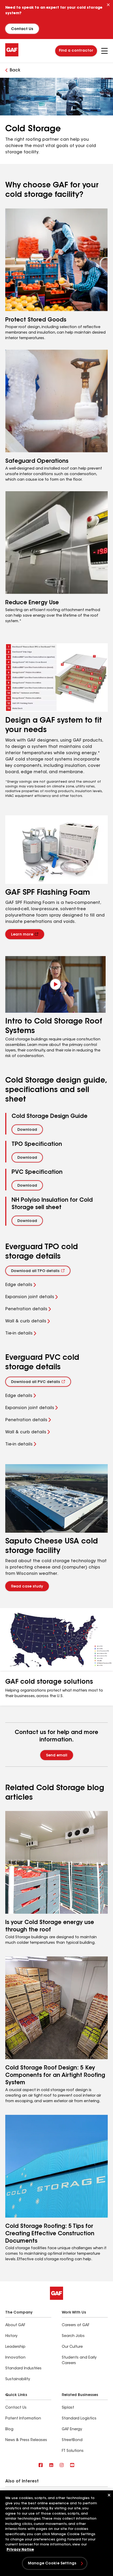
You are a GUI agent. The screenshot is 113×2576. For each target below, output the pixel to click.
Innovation (15, 2358)
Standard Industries (23, 2369)
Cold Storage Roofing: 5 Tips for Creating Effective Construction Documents (50, 2234)
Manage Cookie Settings (52, 2564)
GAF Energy (72, 2429)
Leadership (15, 2347)
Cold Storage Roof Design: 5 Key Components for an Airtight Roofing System (55, 2075)
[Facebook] (41, 2465)
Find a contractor (76, 51)
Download (27, 1130)
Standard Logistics (79, 2419)
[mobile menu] (104, 51)
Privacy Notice (20, 2550)
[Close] (108, 5)
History (11, 2336)
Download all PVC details (35, 1382)
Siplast (68, 2408)
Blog (9, 2429)
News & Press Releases (26, 2440)
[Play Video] (55, 984)
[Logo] (12, 55)
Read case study (27, 1587)
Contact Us (22, 29)
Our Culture (72, 2347)
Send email (57, 1756)
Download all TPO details (35, 1271)
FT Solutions (73, 2451)
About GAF (15, 2325)
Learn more (22, 935)
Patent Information (23, 2419)
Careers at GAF (76, 2325)
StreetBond (72, 2440)
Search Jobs (73, 2336)
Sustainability (18, 2379)
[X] (51, 2465)
